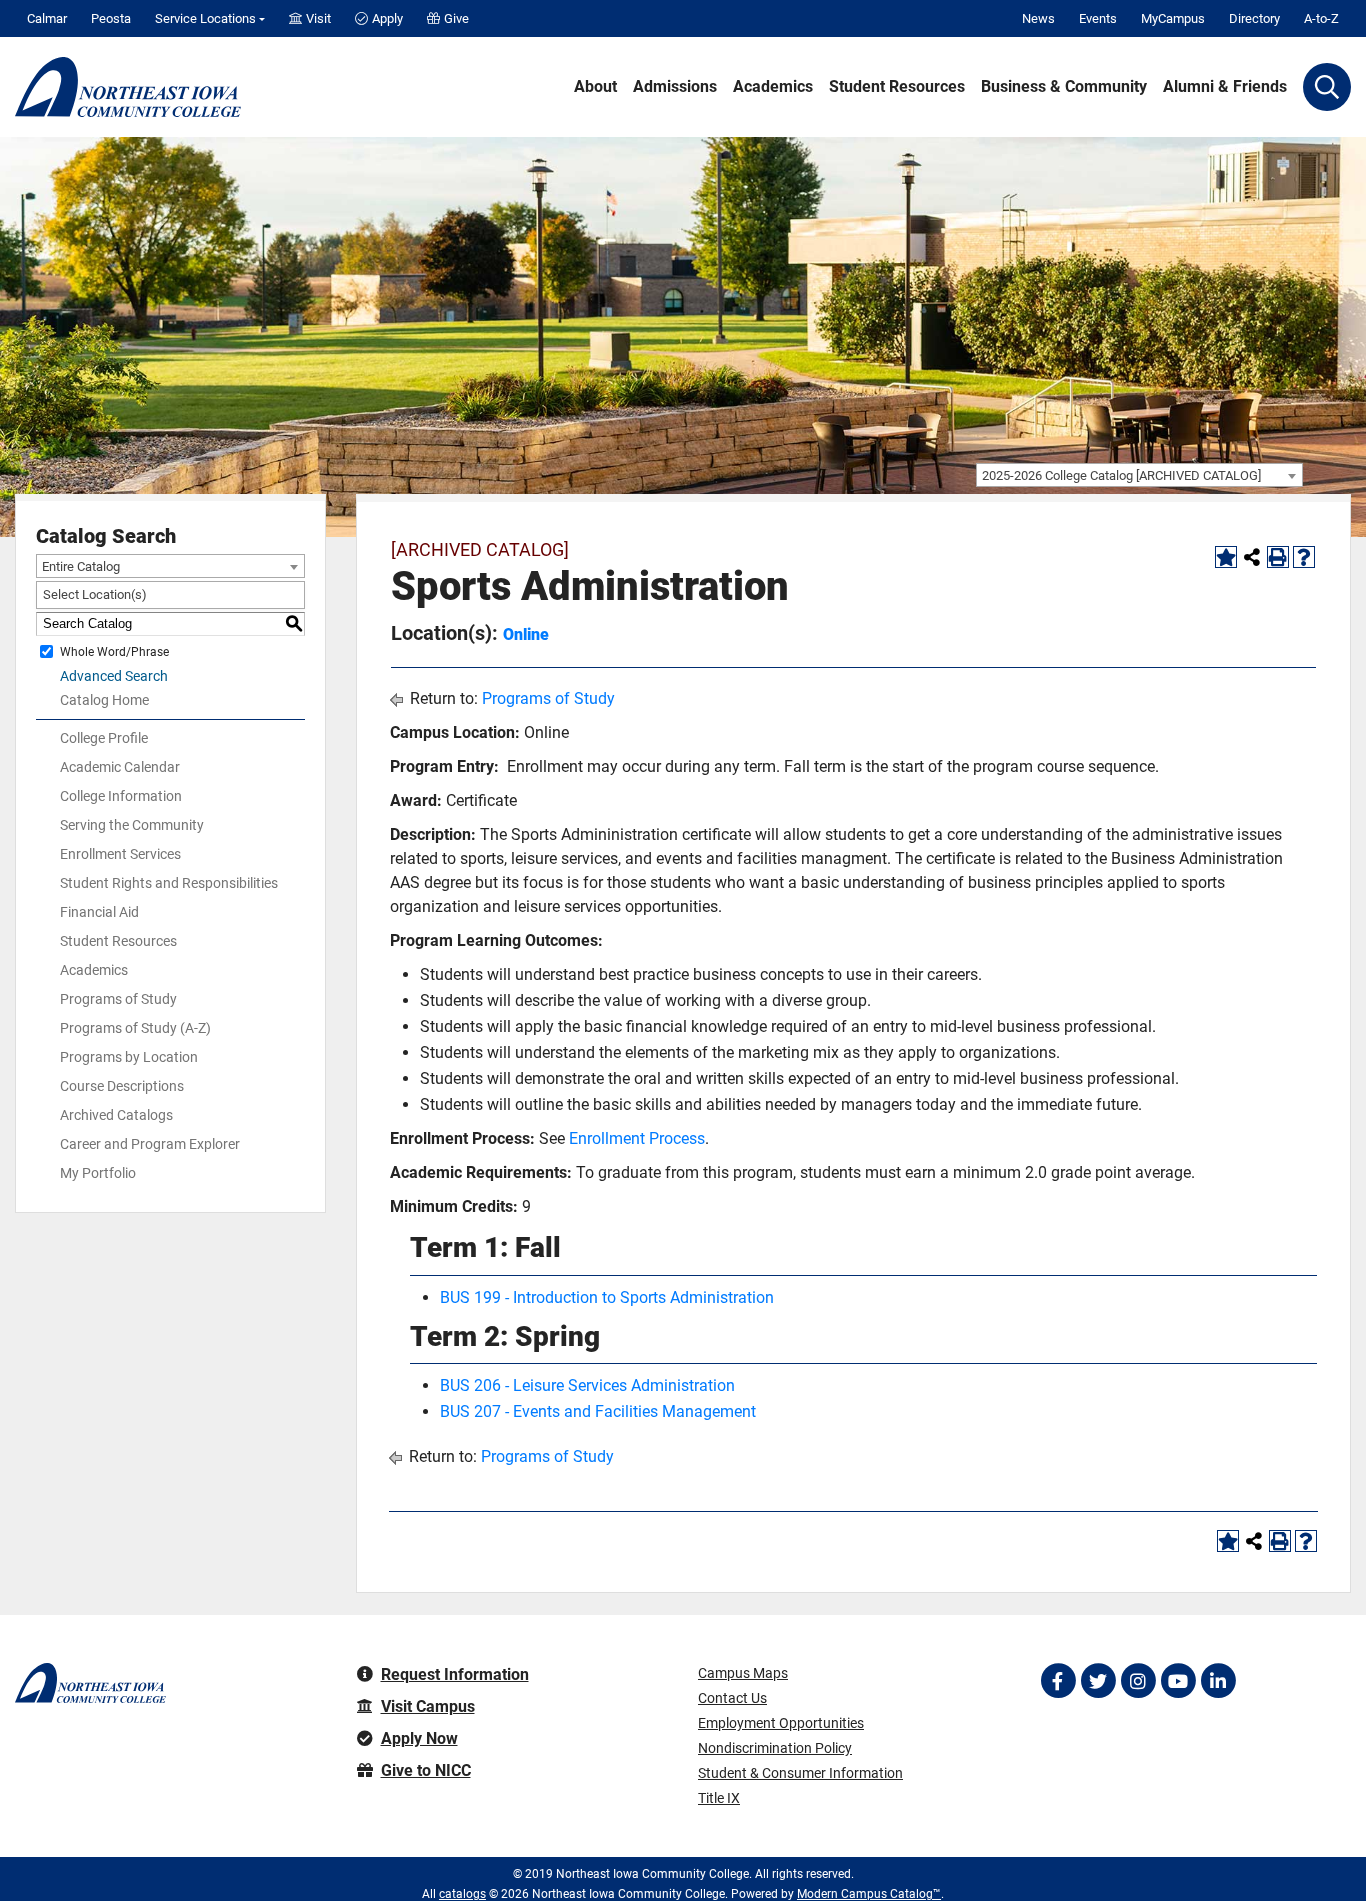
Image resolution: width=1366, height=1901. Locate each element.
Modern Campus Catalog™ (869, 1894)
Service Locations (205, 18)
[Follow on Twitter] (1098, 1681)
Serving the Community (132, 825)
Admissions (675, 87)
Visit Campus (428, 1706)
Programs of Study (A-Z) (135, 1028)
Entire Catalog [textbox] (81, 566)
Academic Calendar (120, 767)
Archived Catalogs (116, 1115)
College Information (121, 796)
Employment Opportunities (781, 1723)
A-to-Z (1321, 18)
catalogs (462, 1894)
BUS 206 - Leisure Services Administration (587, 1385)
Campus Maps (743, 1673)
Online (526, 634)
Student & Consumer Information (800, 1773)
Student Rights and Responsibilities (169, 883)
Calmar (47, 18)
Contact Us (732, 1698)
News (1038, 18)
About (595, 87)
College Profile (104, 738)
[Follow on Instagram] (1138, 1681)
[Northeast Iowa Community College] (128, 87)
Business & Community (1064, 87)
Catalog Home (104, 700)
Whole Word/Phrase (114, 651)
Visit (318, 18)
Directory (1254, 18)
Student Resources (897, 87)
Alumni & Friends (1225, 87)
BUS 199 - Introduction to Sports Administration (607, 1297)
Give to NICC (426, 1770)
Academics (773, 87)
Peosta (111, 18)
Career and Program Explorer (150, 1144)
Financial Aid (99, 912)
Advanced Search (114, 676)
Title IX (719, 1798)
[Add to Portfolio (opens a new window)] (1226, 557)
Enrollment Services (120, 854)
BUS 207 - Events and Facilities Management (598, 1411)
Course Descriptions (122, 1086)
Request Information (455, 1674)
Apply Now (419, 1738)
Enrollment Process (637, 1138)
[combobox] (1139, 475)
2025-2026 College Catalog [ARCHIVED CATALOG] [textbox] (1121, 475)
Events (1098, 18)
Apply (387, 18)
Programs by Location (129, 1057)
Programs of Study (118, 999)
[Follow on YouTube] (1178, 1681)
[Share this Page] (1252, 557)
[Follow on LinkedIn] (1218, 1681)
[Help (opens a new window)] (1304, 557)
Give (456, 18)
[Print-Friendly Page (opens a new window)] (1278, 557)
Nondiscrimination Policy (775, 1748)
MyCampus (1173, 18)
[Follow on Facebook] (1058, 1681)
